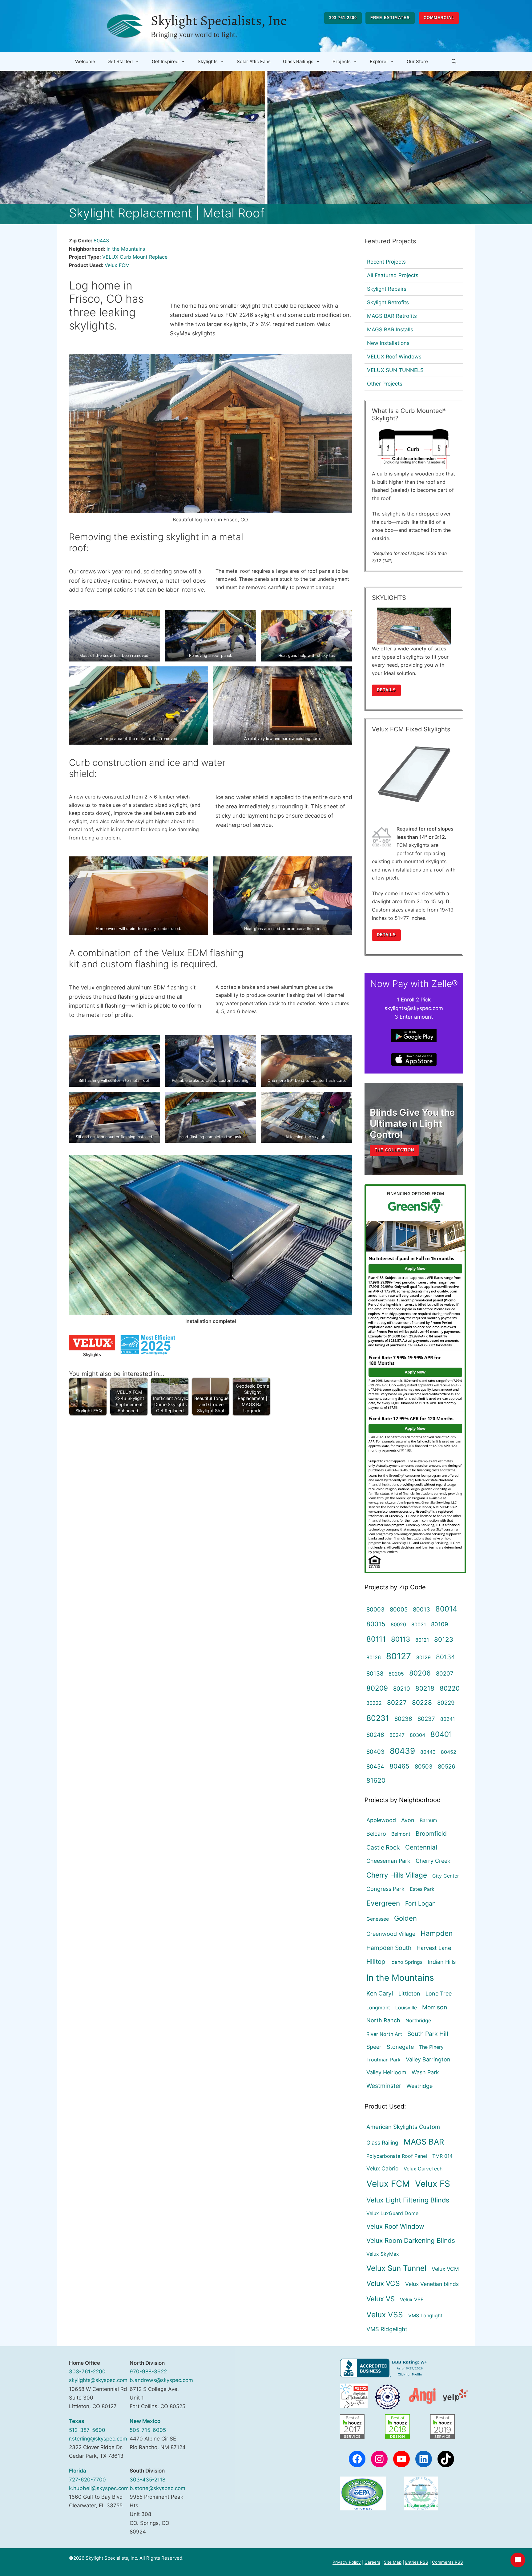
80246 (375, 1735)
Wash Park (425, 2072)
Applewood (381, 1820)
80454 (375, 1766)
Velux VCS (383, 2283)
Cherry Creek (433, 1861)
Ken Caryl (380, 1993)
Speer (374, 2047)
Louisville (406, 2008)
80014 (446, 1609)
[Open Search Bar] (454, 62)
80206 (420, 1673)
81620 (376, 1780)
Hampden (437, 1933)
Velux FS (433, 2184)
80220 (450, 1688)
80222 (374, 1703)
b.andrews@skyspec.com (161, 2380)
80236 (403, 1719)
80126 (374, 1657)
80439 (402, 1751)
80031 (419, 1624)
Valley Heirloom (386, 2072)
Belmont (401, 1834)
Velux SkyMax (383, 2254)
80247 (397, 1735)
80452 (449, 1752)
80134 (445, 1657)
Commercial (439, 18)
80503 (424, 1766)
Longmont (378, 2008)
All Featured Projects (393, 275)
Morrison (435, 2007)
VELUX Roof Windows (394, 357)
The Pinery (431, 2047)
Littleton (409, 1994)
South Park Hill (428, 2034)
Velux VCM (445, 2269)
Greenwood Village (391, 1934)
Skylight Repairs (387, 289)
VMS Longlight (425, 2315)
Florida (78, 2471)
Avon (408, 1820)
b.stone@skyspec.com (157, 2488)
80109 (440, 1624)
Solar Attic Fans (254, 61)
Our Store (417, 61)
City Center (446, 1876)
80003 (375, 1609)
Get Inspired (165, 61)
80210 (402, 1688)
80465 (399, 1766)
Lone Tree (439, 1994)
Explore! (379, 61)
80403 (375, 1752)
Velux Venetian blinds (432, 2284)
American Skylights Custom (403, 2127)
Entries (417, 2562)
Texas (77, 2421)
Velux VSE (412, 2299)
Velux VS (381, 2299)
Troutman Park (383, 2060)
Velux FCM (117, 265)
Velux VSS (385, 2315)
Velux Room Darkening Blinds (411, 2240)
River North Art (384, 2034)
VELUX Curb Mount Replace (135, 257)
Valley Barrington (428, 2059)
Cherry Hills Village (397, 1875)
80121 (422, 1640)
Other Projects (385, 384)
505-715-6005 (148, 2430)
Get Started (120, 61)
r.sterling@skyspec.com (98, 2439)
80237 (426, 1719)
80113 (401, 1639)
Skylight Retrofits (388, 302)
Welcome (85, 61)
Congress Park (385, 1889)
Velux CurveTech (423, 2169)
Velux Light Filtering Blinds (408, 2200)
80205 (396, 1674)
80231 (378, 1718)
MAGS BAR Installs (390, 330)
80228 (422, 1703)
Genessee (378, 1919)
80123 (444, 1639)
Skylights (208, 61)
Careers (372, 2562)
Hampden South (389, 1948)
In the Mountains (126, 249)
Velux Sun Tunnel (396, 2268)
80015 (376, 1624)
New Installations (388, 343)
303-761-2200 (343, 18)
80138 (375, 1673)
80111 (376, 1639)
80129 (423, 1657)
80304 (417, 1735)
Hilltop (376, 1961)
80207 (445, 1673)
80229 (446, 1703)
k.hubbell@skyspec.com (99, 2488)
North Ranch (383, 2020)
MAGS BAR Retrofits (392, 316)
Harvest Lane (434, 1948)
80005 (399, 1609)
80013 (421, 1609)
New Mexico (145, 2421)
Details (386, 690)
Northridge (418, 2020)
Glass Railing (382, 2143)
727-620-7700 (87, 2480)
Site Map (393, 2562)
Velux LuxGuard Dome (392, 2213)
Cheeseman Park (388, 1861)
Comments (447, 2562)
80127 (399, 1656)
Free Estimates (390, 18)
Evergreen (383, 1903)
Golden (405, 1918)
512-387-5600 (87, 2430)
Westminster (384, 2086)
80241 (447, 1719)
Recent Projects (386, 262)
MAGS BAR (424, 2142)
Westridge (419, 2086)
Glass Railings (298, 61)
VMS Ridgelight (387, 2329)
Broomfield (431, 1834)
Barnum (428, 1820)
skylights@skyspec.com (98, 2380)
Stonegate (400, 2047)
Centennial (421, 1847)
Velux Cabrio (382, 2168)
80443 (101, 241)
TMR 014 (442, 2156)
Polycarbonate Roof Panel (397, 2156)
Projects (342, 61)
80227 (397, 1703)
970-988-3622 (148, 2372)
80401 (441, 1734)
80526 (447, 1766)
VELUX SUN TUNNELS (395, 370)
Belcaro (376, 1834)
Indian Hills (442, 1962)
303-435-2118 (147, 2480)
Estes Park (422, 1889)
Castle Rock (383, 1847)
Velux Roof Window (395, 2226)
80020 (398, 1624)
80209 (377, 1688)
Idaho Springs (406, 1962)
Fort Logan (420, 1903)
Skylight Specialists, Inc (219, 21)
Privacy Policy (347, 2562)
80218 (425, 1688)
